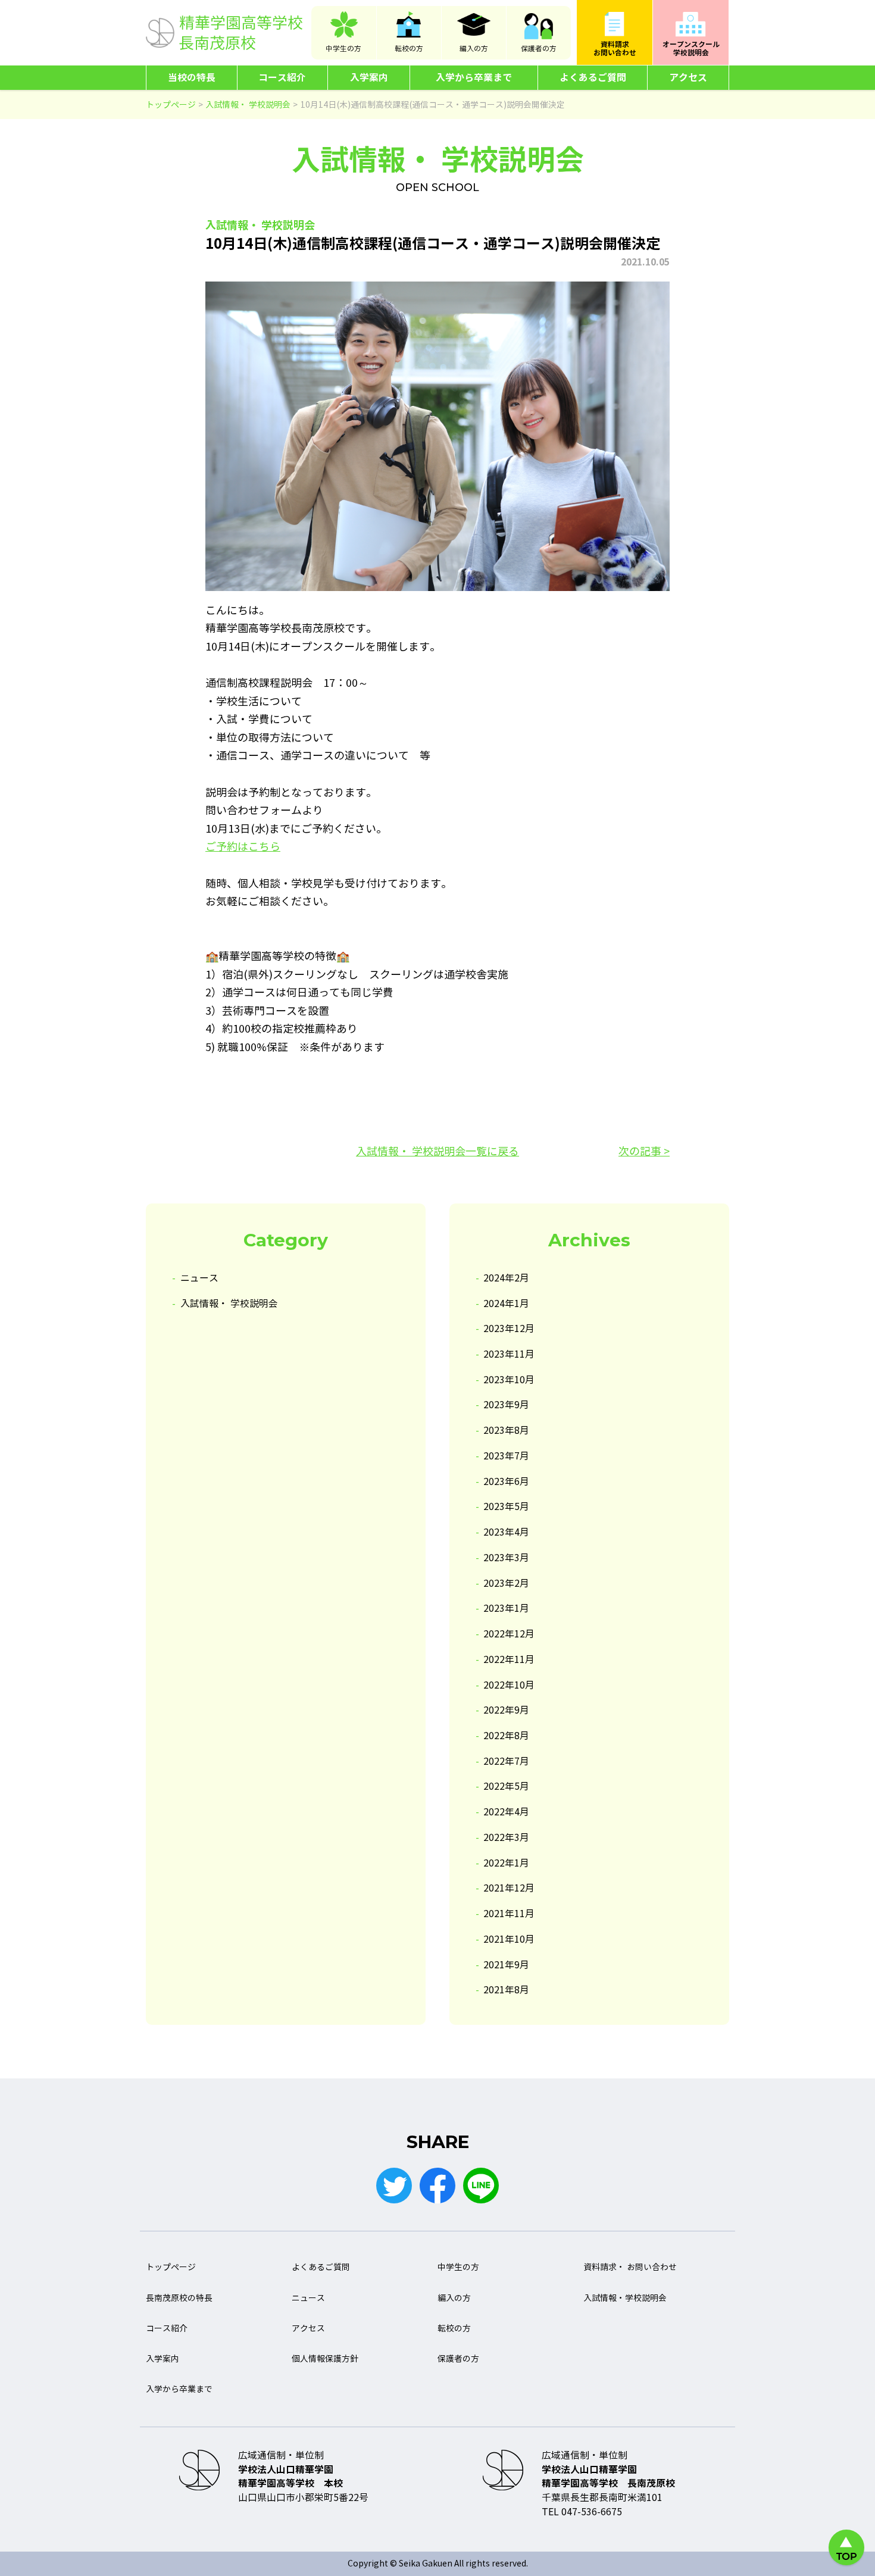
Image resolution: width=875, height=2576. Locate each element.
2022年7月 (506, 1761)
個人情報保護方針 (325, 2359)
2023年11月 (509, 1354)
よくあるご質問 (593, 78)
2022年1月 (506, 1863)
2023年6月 (506, 1482)
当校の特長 (192, 78)
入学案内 (369, 78)
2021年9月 (506, 1965)
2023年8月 (506, 1431)
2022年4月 (506, 1812)
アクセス (688, 78)
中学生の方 (343, 49)
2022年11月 (509, 1660)
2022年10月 (509, 1685)
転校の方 (409, 49)
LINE (481, 2186)
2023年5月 (506, 1507)
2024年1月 (506, 1304)
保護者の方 (539, 49)
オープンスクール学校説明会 (691, 49)
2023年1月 (506, 1609)
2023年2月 (506, 1584)
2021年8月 (506, 1990)
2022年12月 (509, 1634)
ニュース (199, 1278)
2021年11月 (509, 1914)
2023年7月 (506, 1456)
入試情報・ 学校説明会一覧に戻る (437, 1152)
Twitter (394, 2186)
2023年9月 (506, 1405)
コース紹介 (282, 78)
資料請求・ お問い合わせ (630, 2267)
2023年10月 (509, 1380)
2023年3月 (506, 1558)
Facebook (437, 2186)
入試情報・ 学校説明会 (229, 1304)
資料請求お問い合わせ (615, 49)
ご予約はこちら (243, 847)
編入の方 (474, 49)
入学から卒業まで (474, 78)
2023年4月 (506, 1532)
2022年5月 (506, 1786)
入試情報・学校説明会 (625, 2298)
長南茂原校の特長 (179, 2298)
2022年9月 (506, 1710)
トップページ (171, 2267)
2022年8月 (506, 1736)
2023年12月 (509, 1329)
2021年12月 (509, 1888)
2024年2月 (506, 1278)
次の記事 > (644, 1152)
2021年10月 (509, 1939)
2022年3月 (506, 1838)
